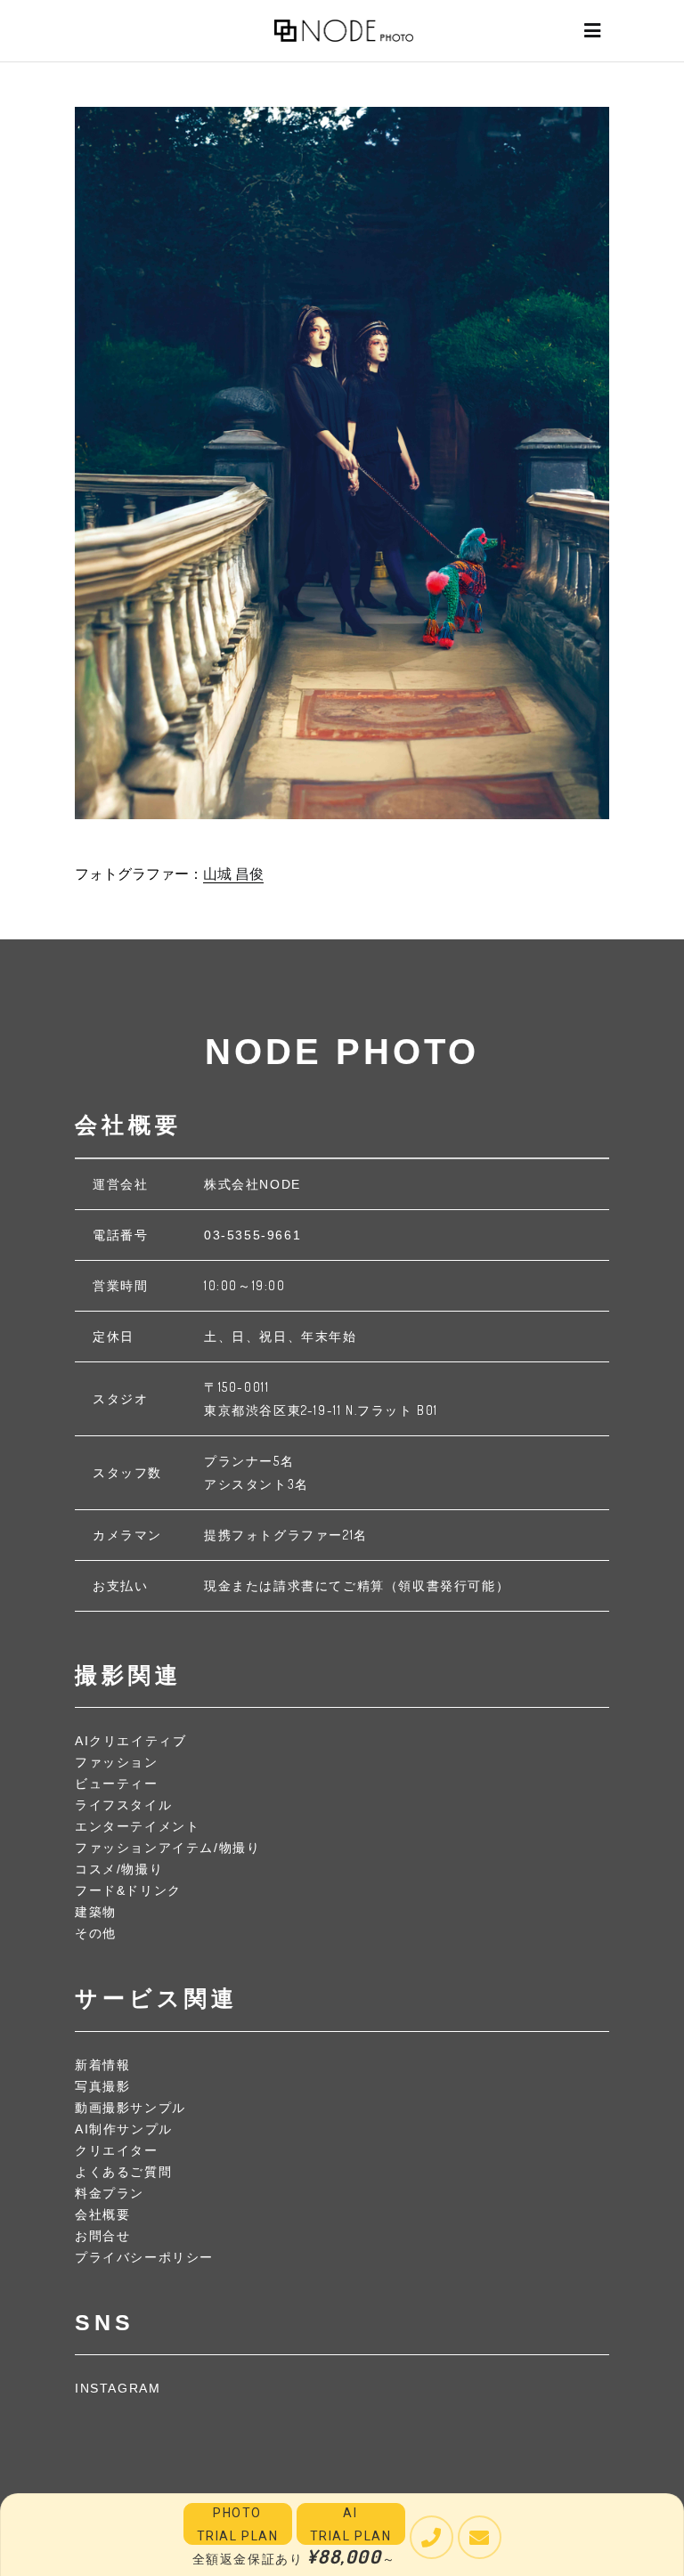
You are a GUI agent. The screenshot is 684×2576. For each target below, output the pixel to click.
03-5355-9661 (252, 1235)
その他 (96, 1933)
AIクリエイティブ (130, 1741)
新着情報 (102, 2065)
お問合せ (102, 2236)
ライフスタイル (123, 1805)
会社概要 (102, 2214)
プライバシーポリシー (144, 2257)
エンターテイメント (137, 1826)
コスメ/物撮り (119, 1869)
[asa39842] (342, 463)
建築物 (96, 1912)
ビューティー (117, 1784)
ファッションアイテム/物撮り (167, 1848)
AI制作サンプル (124, 2129)
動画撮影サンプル (130, 2108)
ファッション (117, 1762)
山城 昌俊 (233, 874)
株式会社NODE (252, 1184)
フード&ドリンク (128, 1890)
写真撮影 (102, 2086)
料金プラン (110, 2193)
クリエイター (117, 2150)
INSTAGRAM (118, 2388)
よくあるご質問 (123, 2172)
